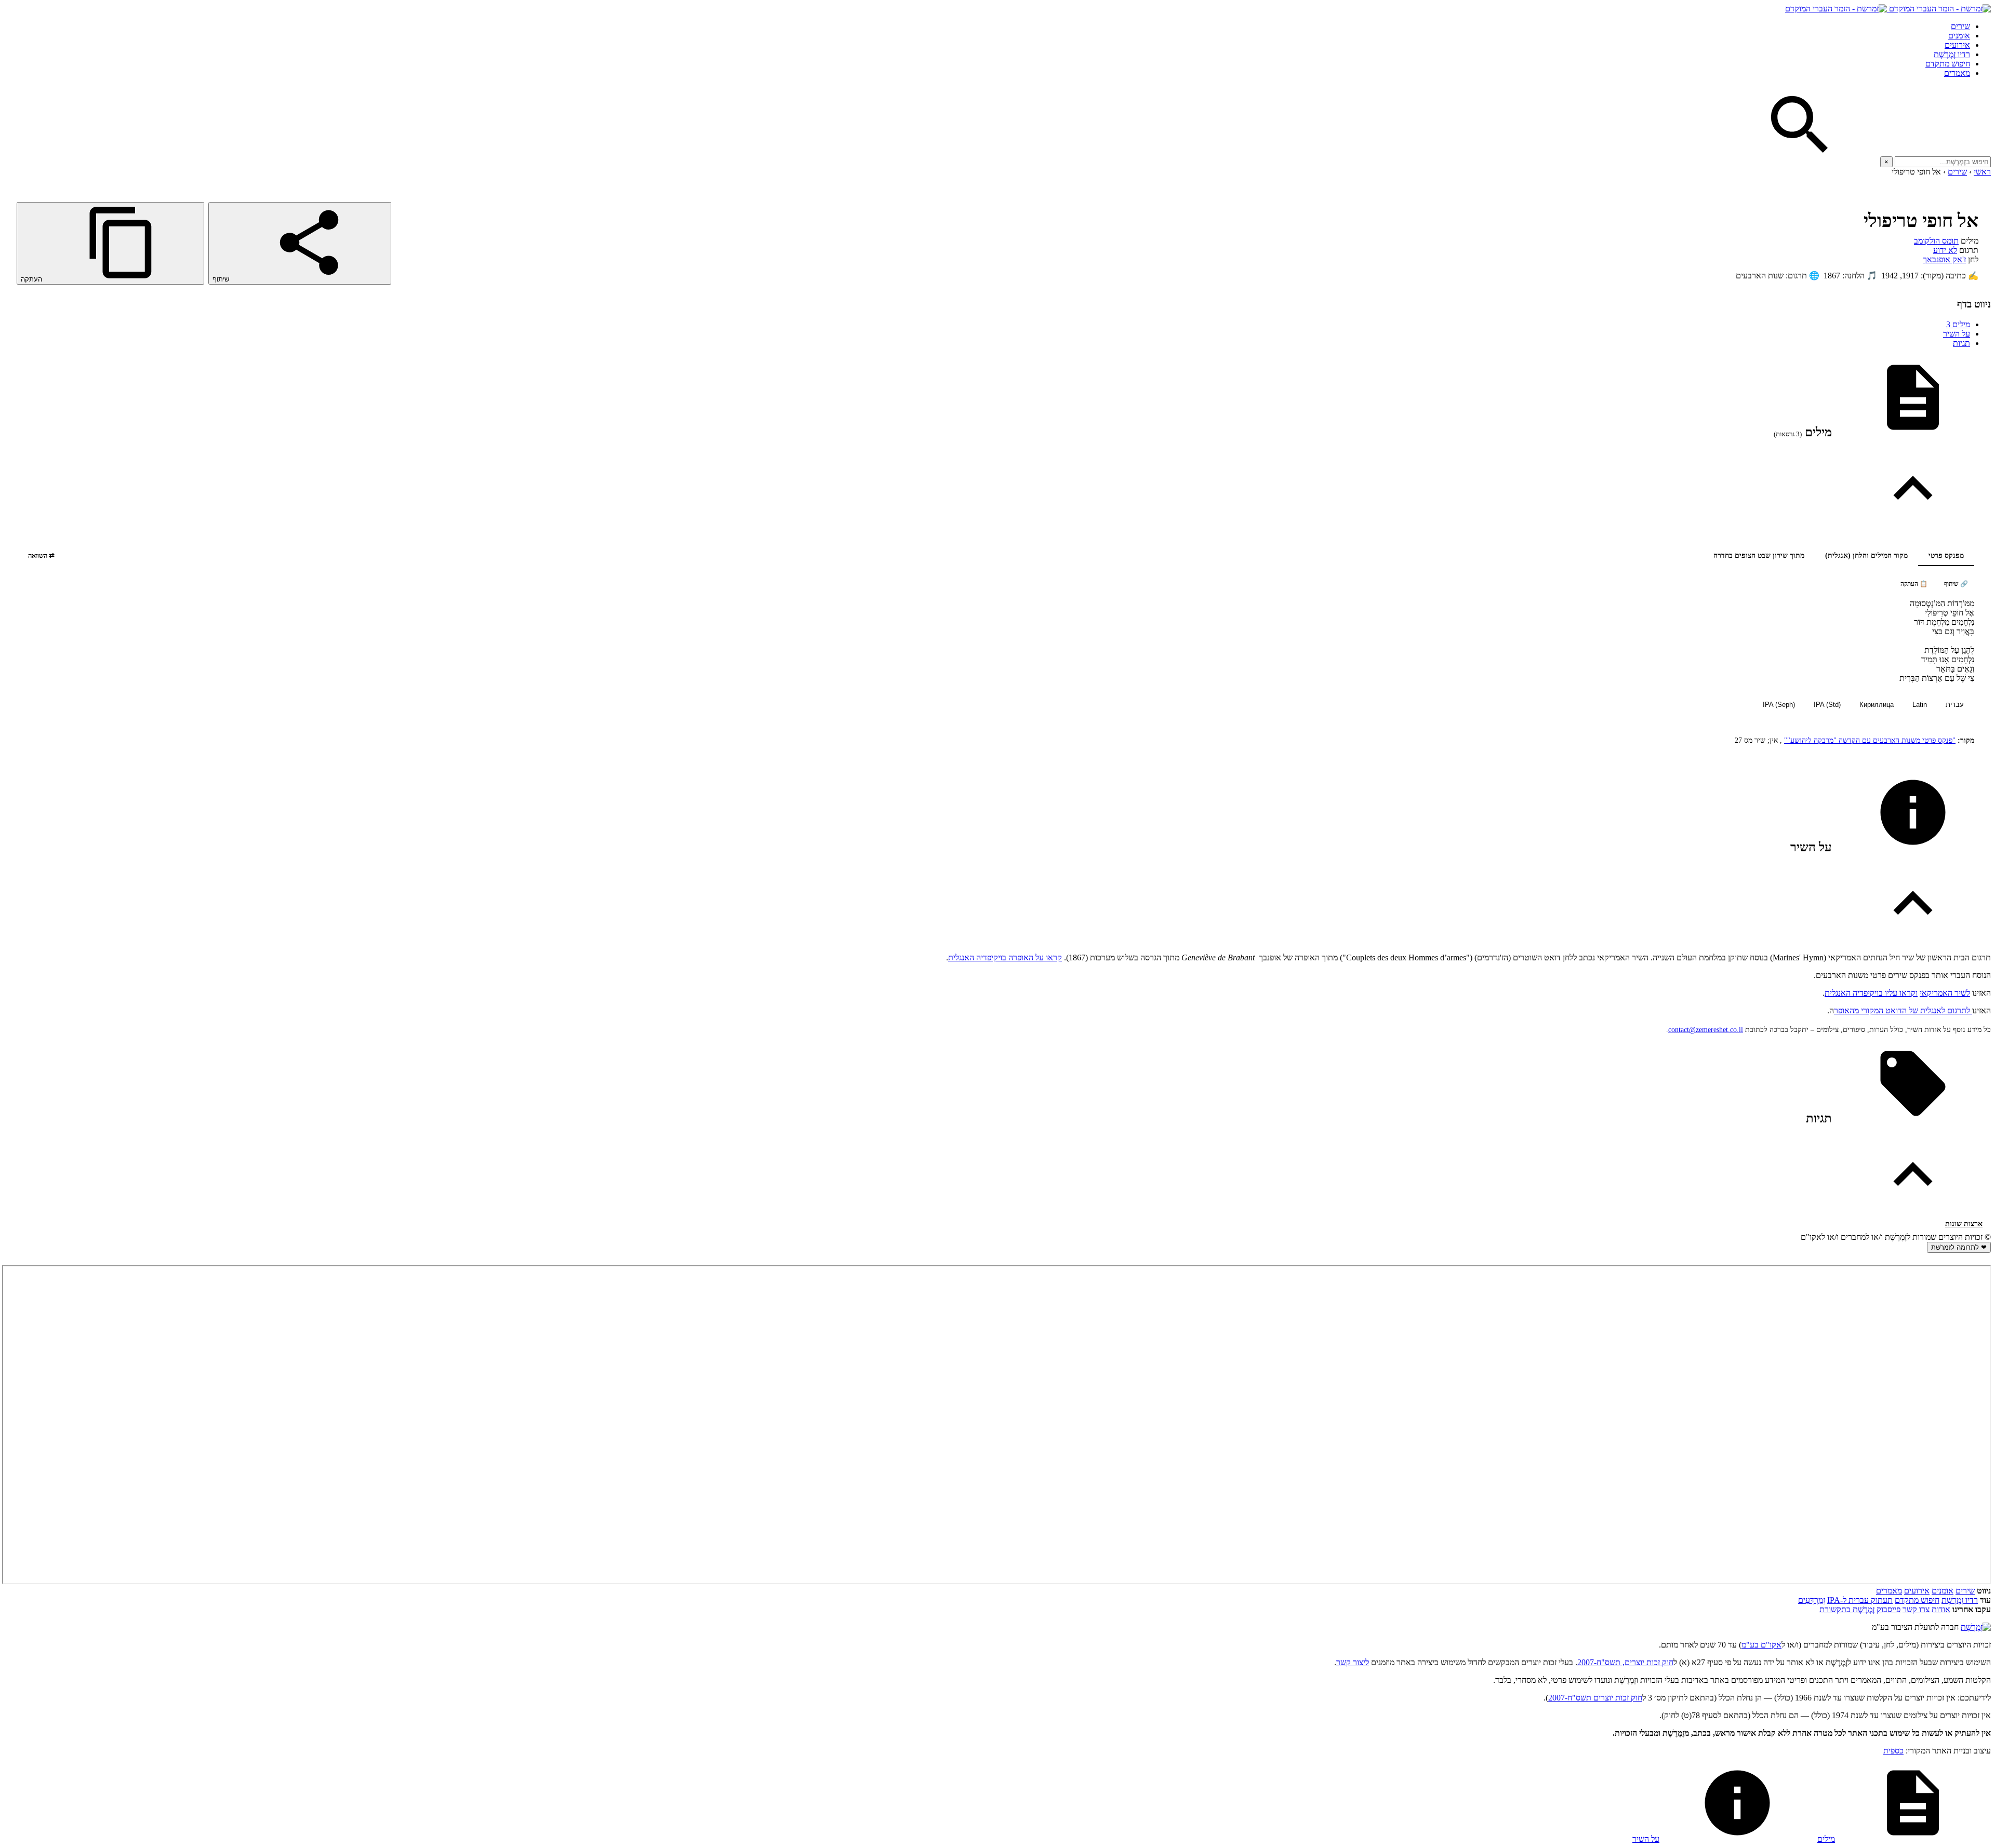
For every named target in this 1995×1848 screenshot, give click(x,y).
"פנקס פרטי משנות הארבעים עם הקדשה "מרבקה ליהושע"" (1870, 740)
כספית (1893, 1751)
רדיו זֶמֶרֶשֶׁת (1960, 1600)
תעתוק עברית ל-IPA (1860, 1600)
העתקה (32, 279)
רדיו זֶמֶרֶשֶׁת (1952, 54)
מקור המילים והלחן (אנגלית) (1866, 555)
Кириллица (1877, 705)
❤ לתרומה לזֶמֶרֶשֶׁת (1959, 1247)
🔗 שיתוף (1956, 584)
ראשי (1982, 172)
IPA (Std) (1827, 705)
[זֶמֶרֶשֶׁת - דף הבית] (1976, 1627)
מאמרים (1957, 73)
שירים (1960, 26)
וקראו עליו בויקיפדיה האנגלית (1871, 993)
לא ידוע (1945, 250)
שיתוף (222, 279)
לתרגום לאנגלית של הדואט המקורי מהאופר (1903, 1010)
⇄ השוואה (41, 555)
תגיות (1961, 343)
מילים (1958, 324)
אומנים (1959, 36)
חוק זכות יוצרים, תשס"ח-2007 (1625, 1662)
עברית (1955, 705)
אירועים (1957, 45)
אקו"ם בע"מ (1761, 1645)
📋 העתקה (1914, 584)
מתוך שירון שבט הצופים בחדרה (1759, 555)
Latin (1920, 705)
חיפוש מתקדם (1948, 64)
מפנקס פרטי (1946, 555)
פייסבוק (1888, 1609)
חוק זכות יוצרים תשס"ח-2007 (1595, 1698)
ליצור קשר (1353, 1662)
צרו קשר (1916, 1609)
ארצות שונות (1964, 1224)
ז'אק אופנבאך (1944, 259)
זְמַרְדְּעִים (1812, 1600)
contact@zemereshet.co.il (1706, 1030)
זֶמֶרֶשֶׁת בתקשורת (1847, 1609)
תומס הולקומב (1936, 241)
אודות (1941, 1609)
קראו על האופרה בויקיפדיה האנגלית (1005, 958)
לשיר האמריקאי (1945, 993)
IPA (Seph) (1779, 705)
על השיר (1957, 334)
